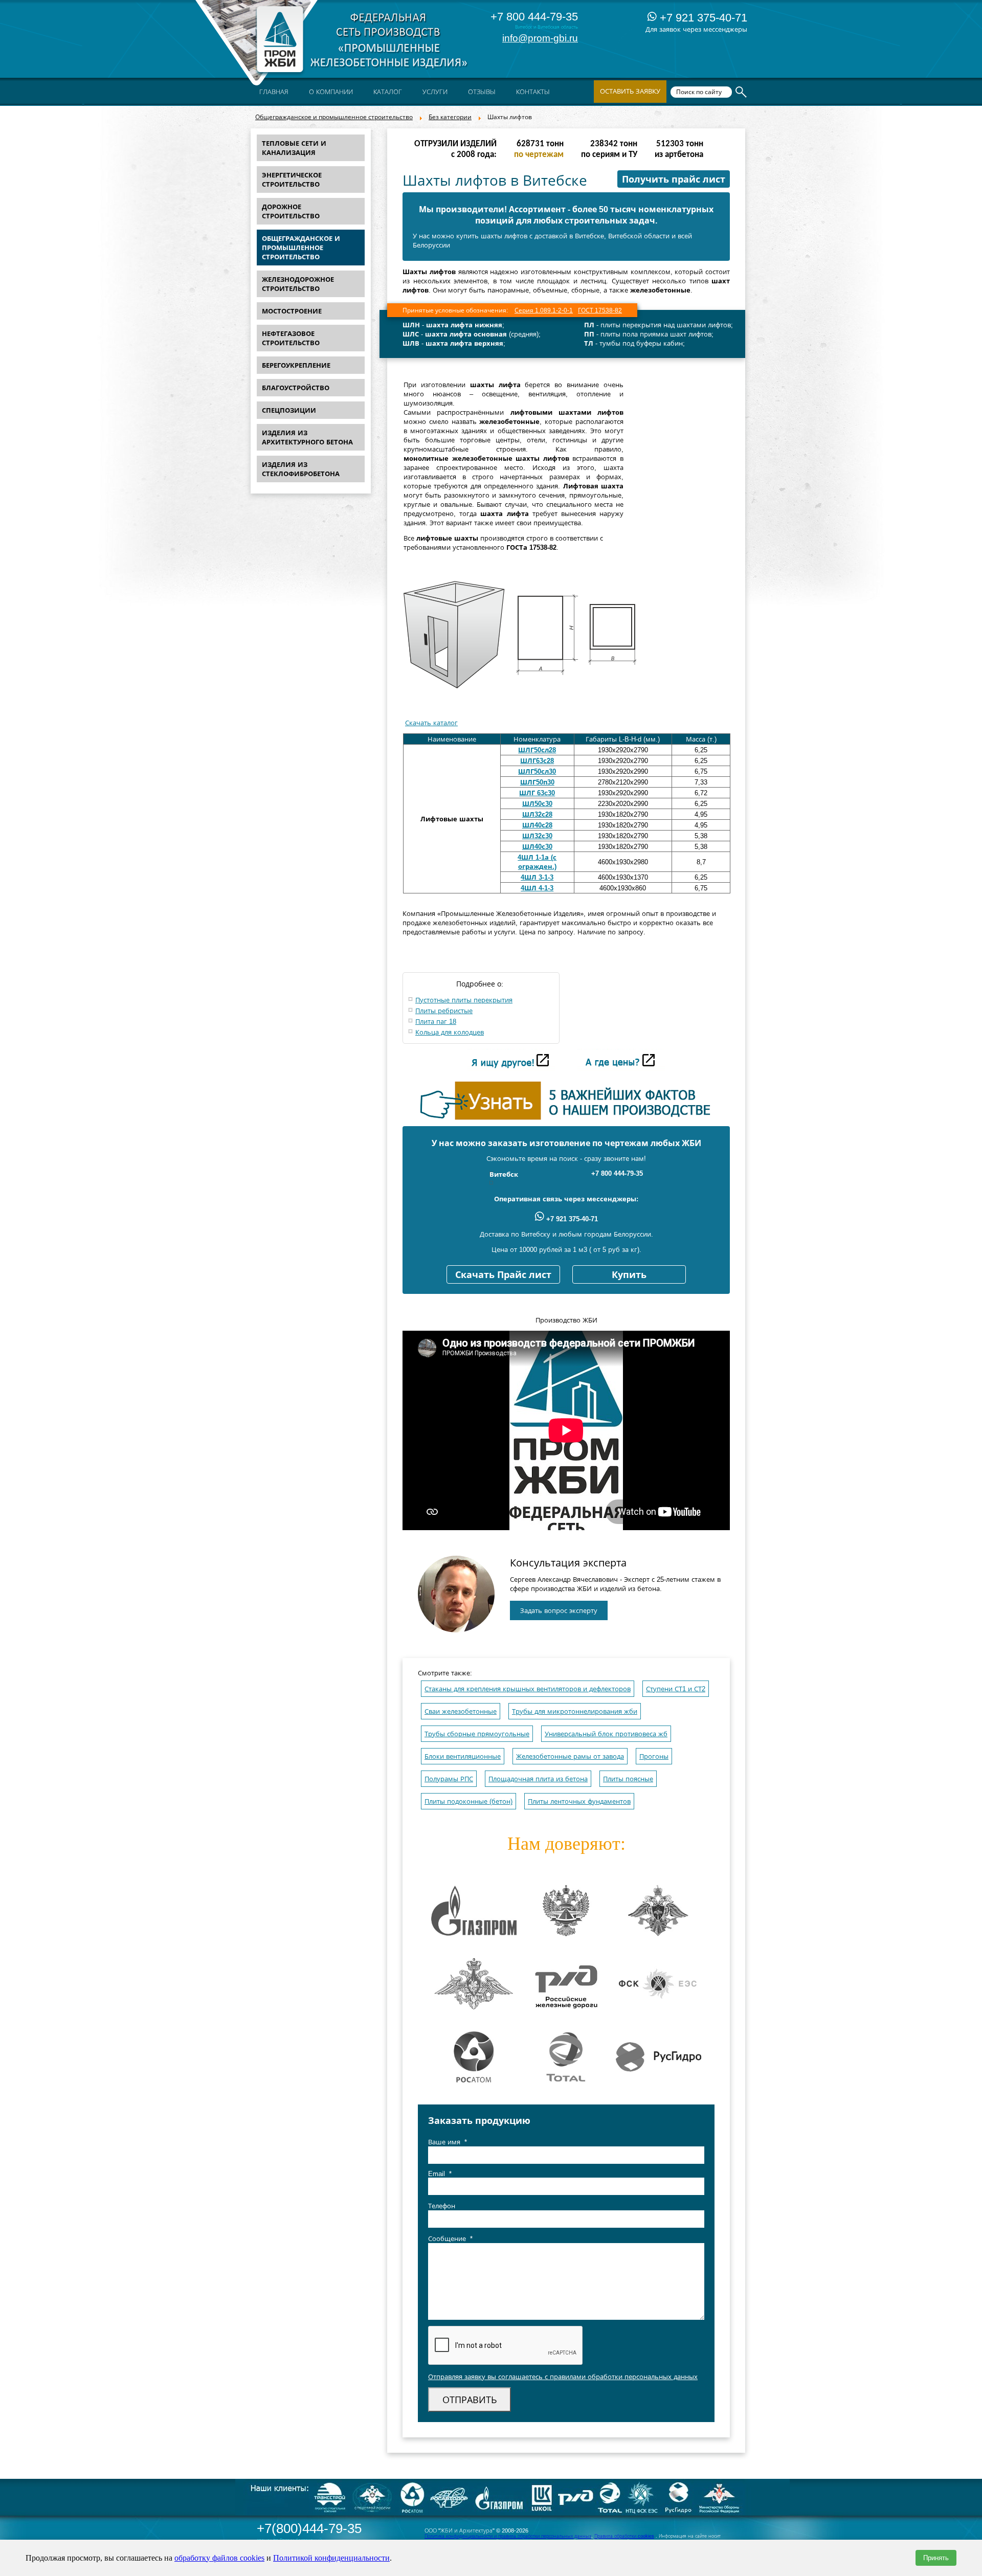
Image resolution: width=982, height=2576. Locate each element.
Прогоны (654, 1756)
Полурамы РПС (449, 1779)
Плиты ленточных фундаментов (579, 1801)
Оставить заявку (630, 91)
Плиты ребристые (444, 1011)
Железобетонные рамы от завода (570, 1756)
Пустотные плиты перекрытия (464, 1000)
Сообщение (450, 2239)
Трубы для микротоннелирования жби (575, 1711)
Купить (629, 1275)
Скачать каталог (431, 723)
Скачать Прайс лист (503, 1275)
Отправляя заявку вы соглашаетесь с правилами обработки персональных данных (563, 2377)
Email (440, 2174)
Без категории (450, 117)
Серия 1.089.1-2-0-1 (544, 310)
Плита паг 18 (436, 1022)
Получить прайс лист (674, 180)
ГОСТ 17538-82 (600, 310)
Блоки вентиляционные (463, 1756)
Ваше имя (448, 2142)
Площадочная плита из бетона (538, 1779)
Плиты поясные (628, 1779)
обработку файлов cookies (219, 2558)
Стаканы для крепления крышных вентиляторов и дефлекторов (528, 1689)
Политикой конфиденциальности (331, 2558)
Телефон (442, 2206)
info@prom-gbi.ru (540, 38)
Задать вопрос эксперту (559, 1611)
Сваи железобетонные (461, 1711)
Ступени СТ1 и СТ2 (676, 1689)
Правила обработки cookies (624, 2536)
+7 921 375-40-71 (702, 18)
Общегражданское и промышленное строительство (334, 117)
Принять (936, 2558)
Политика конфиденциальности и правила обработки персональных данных (508, 2536)
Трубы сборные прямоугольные (477, 1734)
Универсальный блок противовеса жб (606, 1734)
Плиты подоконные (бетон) (468, 1801)
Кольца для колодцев (450, 1032)
